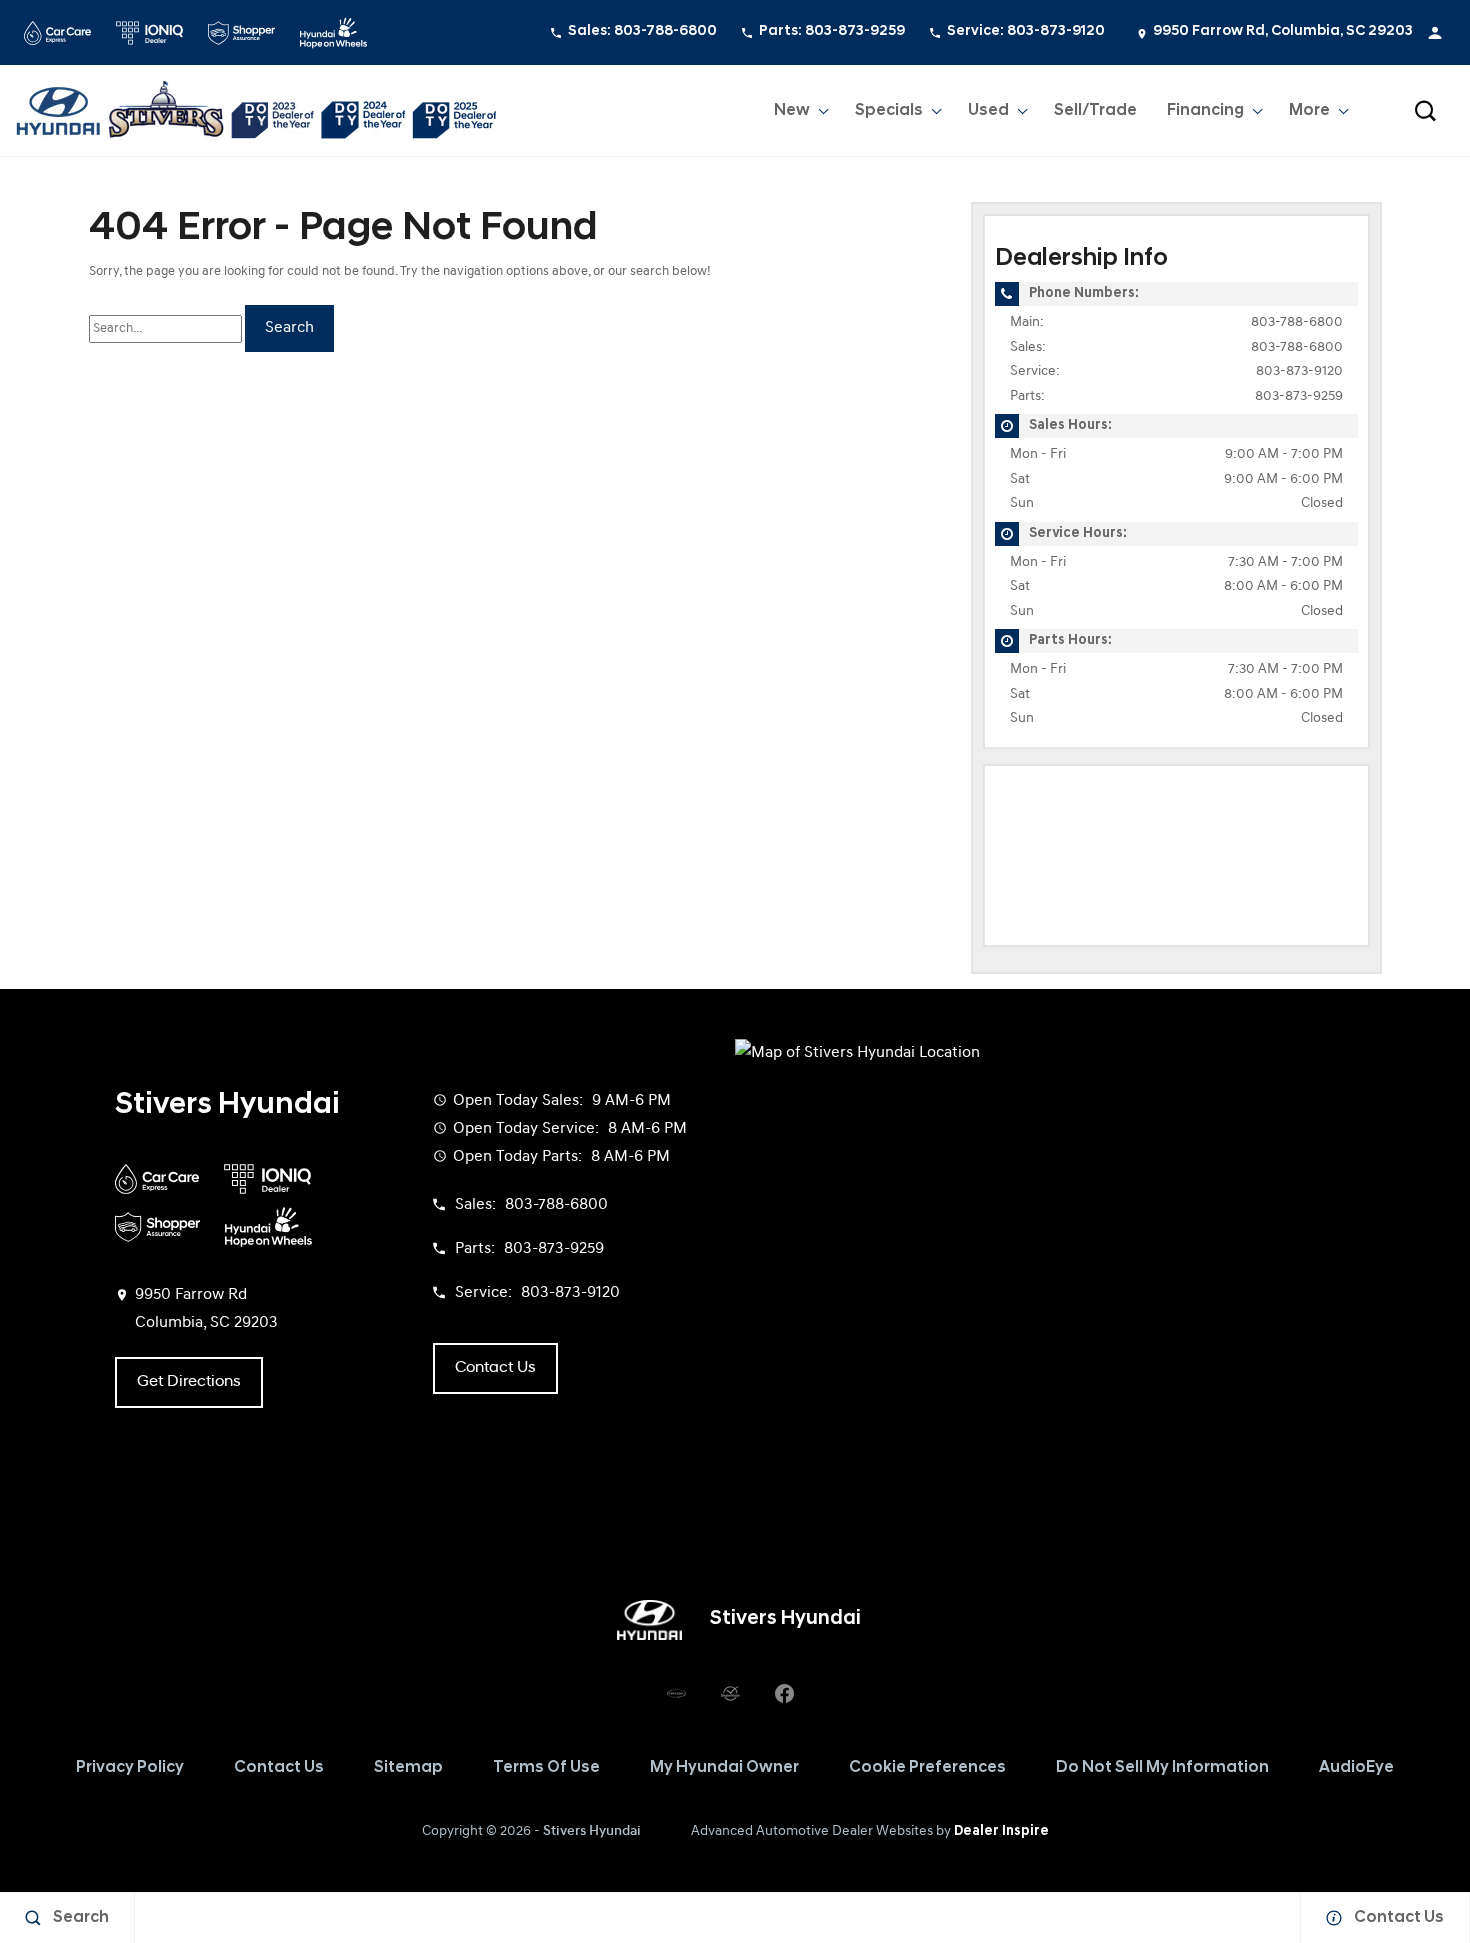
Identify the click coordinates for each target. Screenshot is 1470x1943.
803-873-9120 (1299, 371)
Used (988, 111)
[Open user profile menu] (1435, 33)
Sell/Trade (1095, 111)
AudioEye (1356, 1768)
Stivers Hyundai (592, 1831)
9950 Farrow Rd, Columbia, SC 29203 (1283, 31)
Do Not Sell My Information (1162, 1768)
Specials (889, 111)
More (1310, 115)
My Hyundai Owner (724, 1768)
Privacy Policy (130, 1768)
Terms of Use (546, 1768)
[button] (1425, 111)
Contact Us (279, 1768)
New (792, 111)
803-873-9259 (1299, 396)
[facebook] (784, 1694)
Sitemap (408, 1768)
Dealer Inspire (1001, 1831)
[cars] (676, 1694)
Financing (1205, 111)
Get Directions (189, 1382)
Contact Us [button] (495, 1368)
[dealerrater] (730, 1694)
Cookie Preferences (927, 1768)
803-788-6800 (1297, 322)
